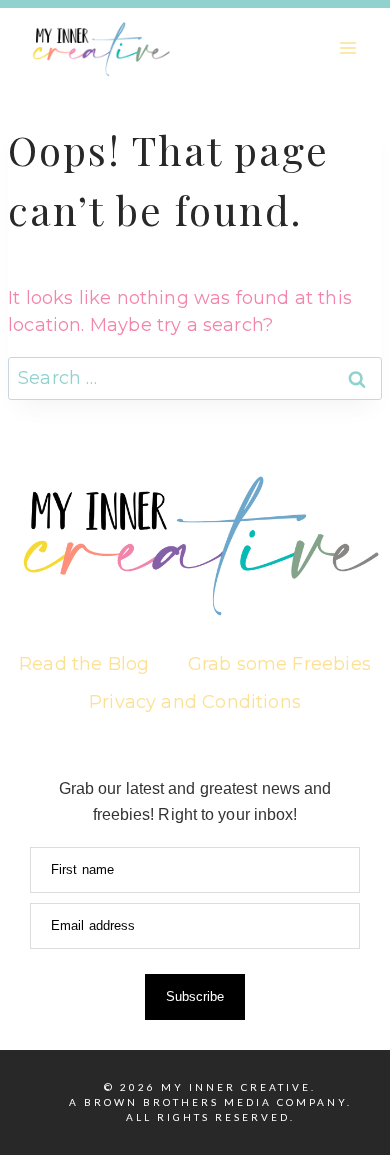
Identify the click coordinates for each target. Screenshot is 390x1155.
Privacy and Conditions (195, 702)
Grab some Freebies (279, 664)
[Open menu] (347, 47)
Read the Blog (84, 664)
